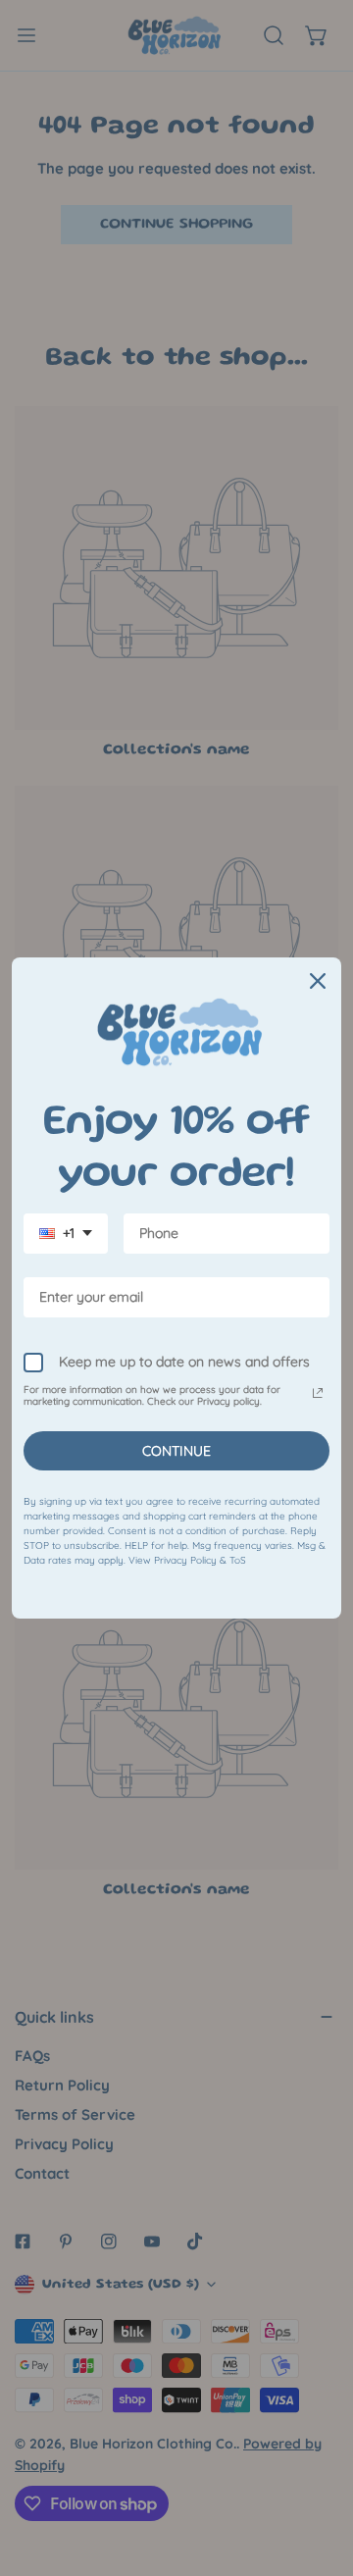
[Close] (318, 981)
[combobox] (66, 1234)
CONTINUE (176, 1451)
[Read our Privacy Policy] (318, 1393)
